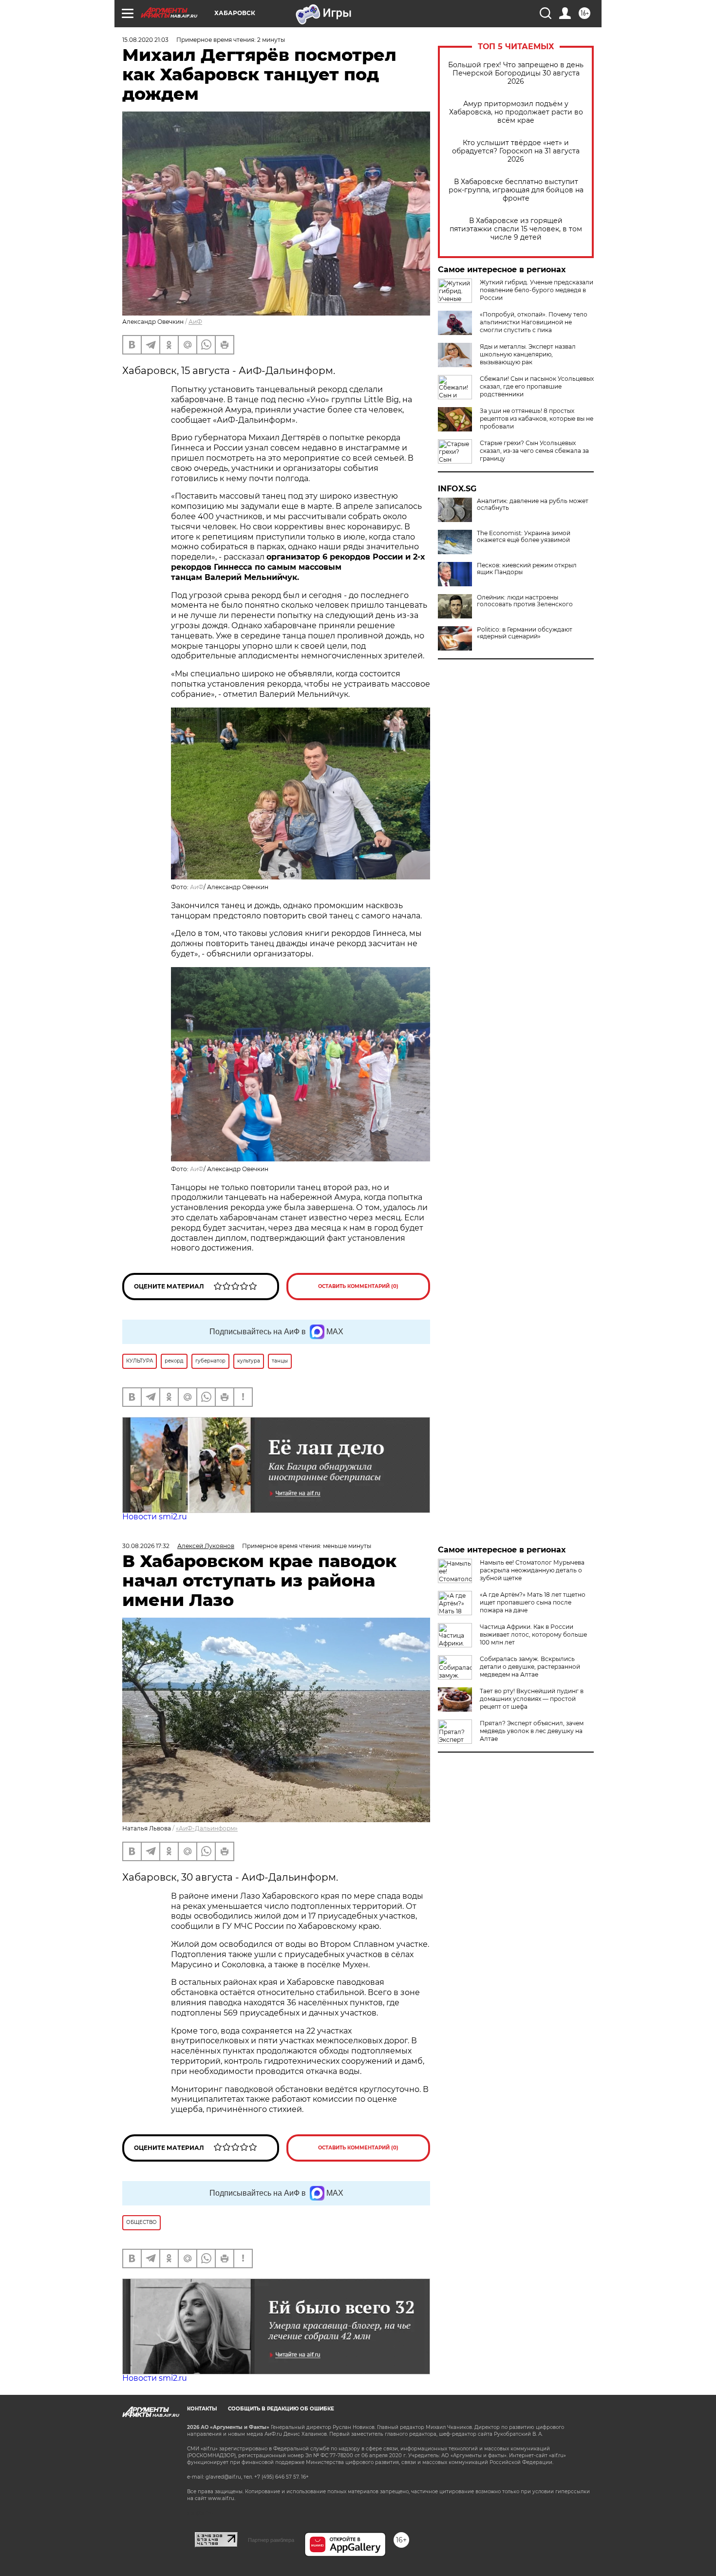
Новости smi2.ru (155, 1517)
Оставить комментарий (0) (358, 1286)
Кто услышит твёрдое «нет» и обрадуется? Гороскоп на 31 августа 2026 (516, 151)
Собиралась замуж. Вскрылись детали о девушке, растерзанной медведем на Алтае (530, 1667)
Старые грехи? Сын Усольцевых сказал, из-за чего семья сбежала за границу (534, 451)
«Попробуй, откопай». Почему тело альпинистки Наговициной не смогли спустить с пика (534, 322)
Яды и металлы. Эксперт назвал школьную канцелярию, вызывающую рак (528, 354)
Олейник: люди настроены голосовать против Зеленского (525, 601)
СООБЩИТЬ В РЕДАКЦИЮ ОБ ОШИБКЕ (281, 2409)
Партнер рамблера (271, 2540)
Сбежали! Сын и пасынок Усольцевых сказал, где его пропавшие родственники (537, 386)
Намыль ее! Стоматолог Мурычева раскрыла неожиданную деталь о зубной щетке (532, 1570)
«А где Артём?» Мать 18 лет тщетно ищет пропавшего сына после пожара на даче (533, 1602)
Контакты (202, 2409)
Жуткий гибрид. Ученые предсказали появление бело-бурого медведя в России (537, 290)
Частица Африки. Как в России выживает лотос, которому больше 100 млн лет (533, 1634)
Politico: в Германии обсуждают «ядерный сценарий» (525, 633)
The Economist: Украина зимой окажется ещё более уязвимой (524, 537)
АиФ (195, 322)
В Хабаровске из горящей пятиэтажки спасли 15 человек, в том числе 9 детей (516, 229)
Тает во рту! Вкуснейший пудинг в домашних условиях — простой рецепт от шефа (532, 1699)
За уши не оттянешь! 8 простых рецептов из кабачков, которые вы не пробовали (537, 419)
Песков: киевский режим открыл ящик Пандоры (527, 569)
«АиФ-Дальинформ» (207, 1828)
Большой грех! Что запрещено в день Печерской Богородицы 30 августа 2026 (516, 73)
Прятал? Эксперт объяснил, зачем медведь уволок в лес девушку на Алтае (532, 1731)
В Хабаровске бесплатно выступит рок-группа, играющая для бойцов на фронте (516, 190)
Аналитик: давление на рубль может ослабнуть (533, 504)
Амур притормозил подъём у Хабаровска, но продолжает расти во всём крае (516, 112)
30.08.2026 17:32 (146, 1546)
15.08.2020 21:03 (145, 40)
